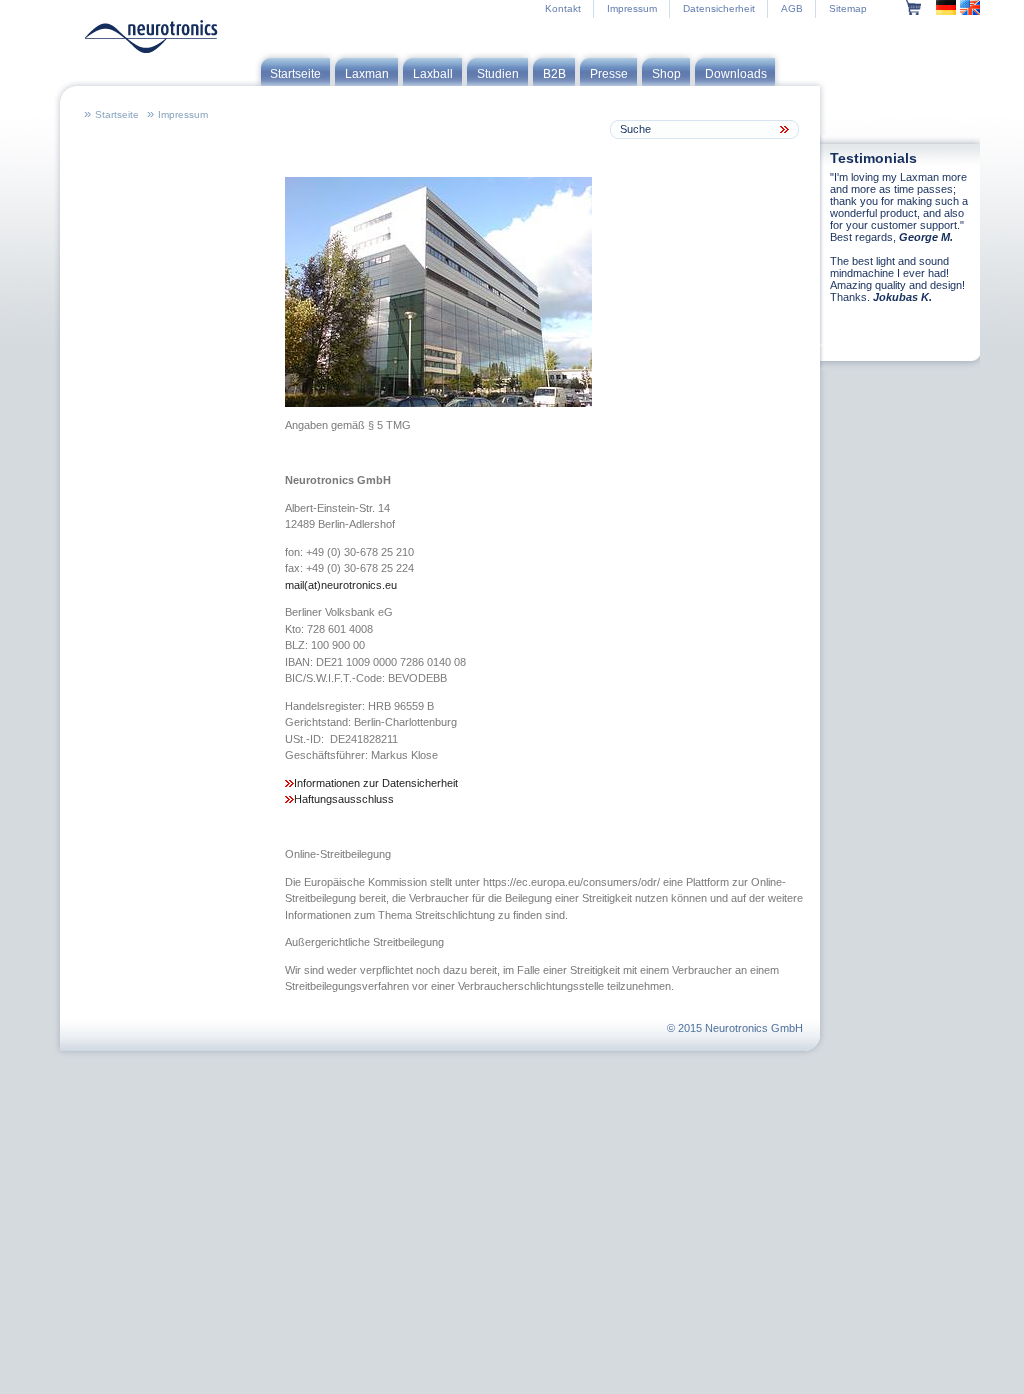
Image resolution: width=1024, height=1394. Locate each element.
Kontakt (563, 8)
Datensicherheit (719, 8)
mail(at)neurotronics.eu (341, 585)
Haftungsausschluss (344, 799)
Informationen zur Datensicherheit (376, 783)
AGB (792, 8)
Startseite (117, 114)
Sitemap (848, 8)
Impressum (632, 8)
